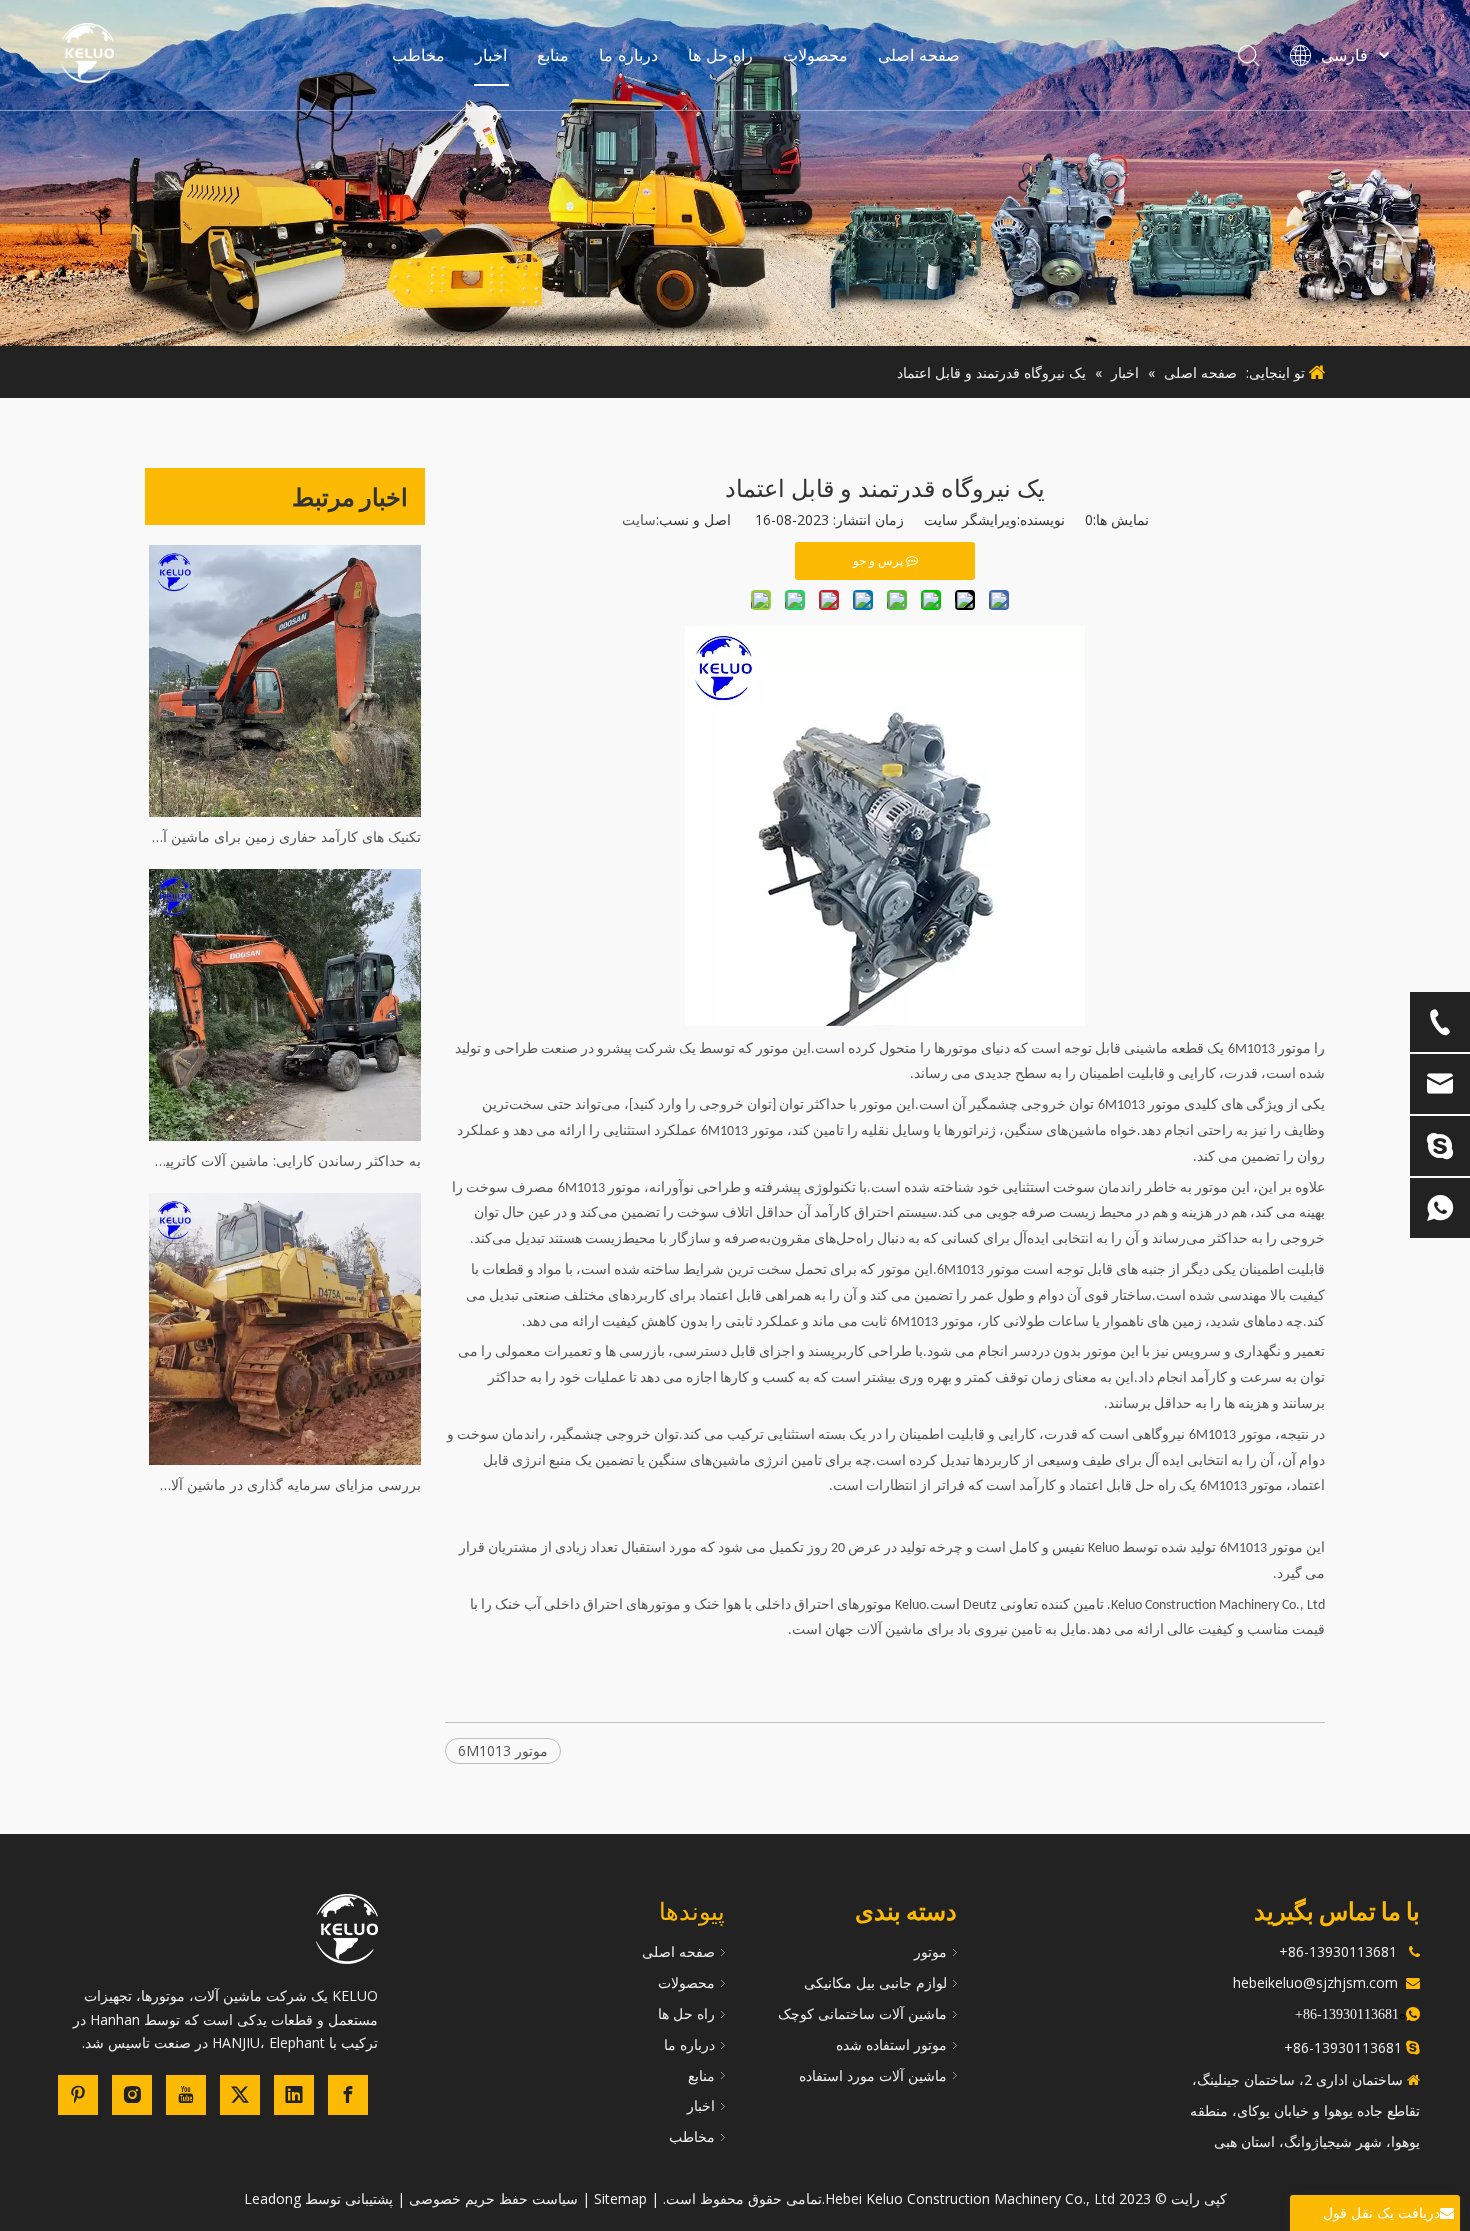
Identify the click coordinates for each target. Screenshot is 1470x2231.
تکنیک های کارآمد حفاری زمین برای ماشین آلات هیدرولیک (285, 836)
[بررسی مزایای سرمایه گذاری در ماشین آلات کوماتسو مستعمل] (285, 1329)
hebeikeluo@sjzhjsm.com (1315, 1982)
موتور (930, 1951)
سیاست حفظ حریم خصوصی (493, 2198)
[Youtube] (186, 2095)
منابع (553, 55)
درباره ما (628, 55)
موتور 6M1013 (503, 1750)
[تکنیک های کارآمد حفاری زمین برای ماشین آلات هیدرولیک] (285, 681)
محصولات (815, 55)
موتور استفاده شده (891, 2044)
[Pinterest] (78, 2095)
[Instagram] (132, 2095)
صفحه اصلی (919, 55)
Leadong (272, 2198)
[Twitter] (240, 2095)
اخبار (491, 55)
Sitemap (620, 2198)
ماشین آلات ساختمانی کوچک (862, 2013)
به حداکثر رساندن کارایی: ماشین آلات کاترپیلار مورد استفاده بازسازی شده (285, 1160)
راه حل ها (720, 55)
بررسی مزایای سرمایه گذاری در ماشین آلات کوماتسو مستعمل (285, 1484)
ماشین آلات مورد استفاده (873, 2075)
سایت (639, 519)
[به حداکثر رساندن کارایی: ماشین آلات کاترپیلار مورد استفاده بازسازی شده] (285, 1005)
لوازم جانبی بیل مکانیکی (875, 1982)
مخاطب (418, 55)
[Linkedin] (294, 2095)
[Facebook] (348, 2095)
